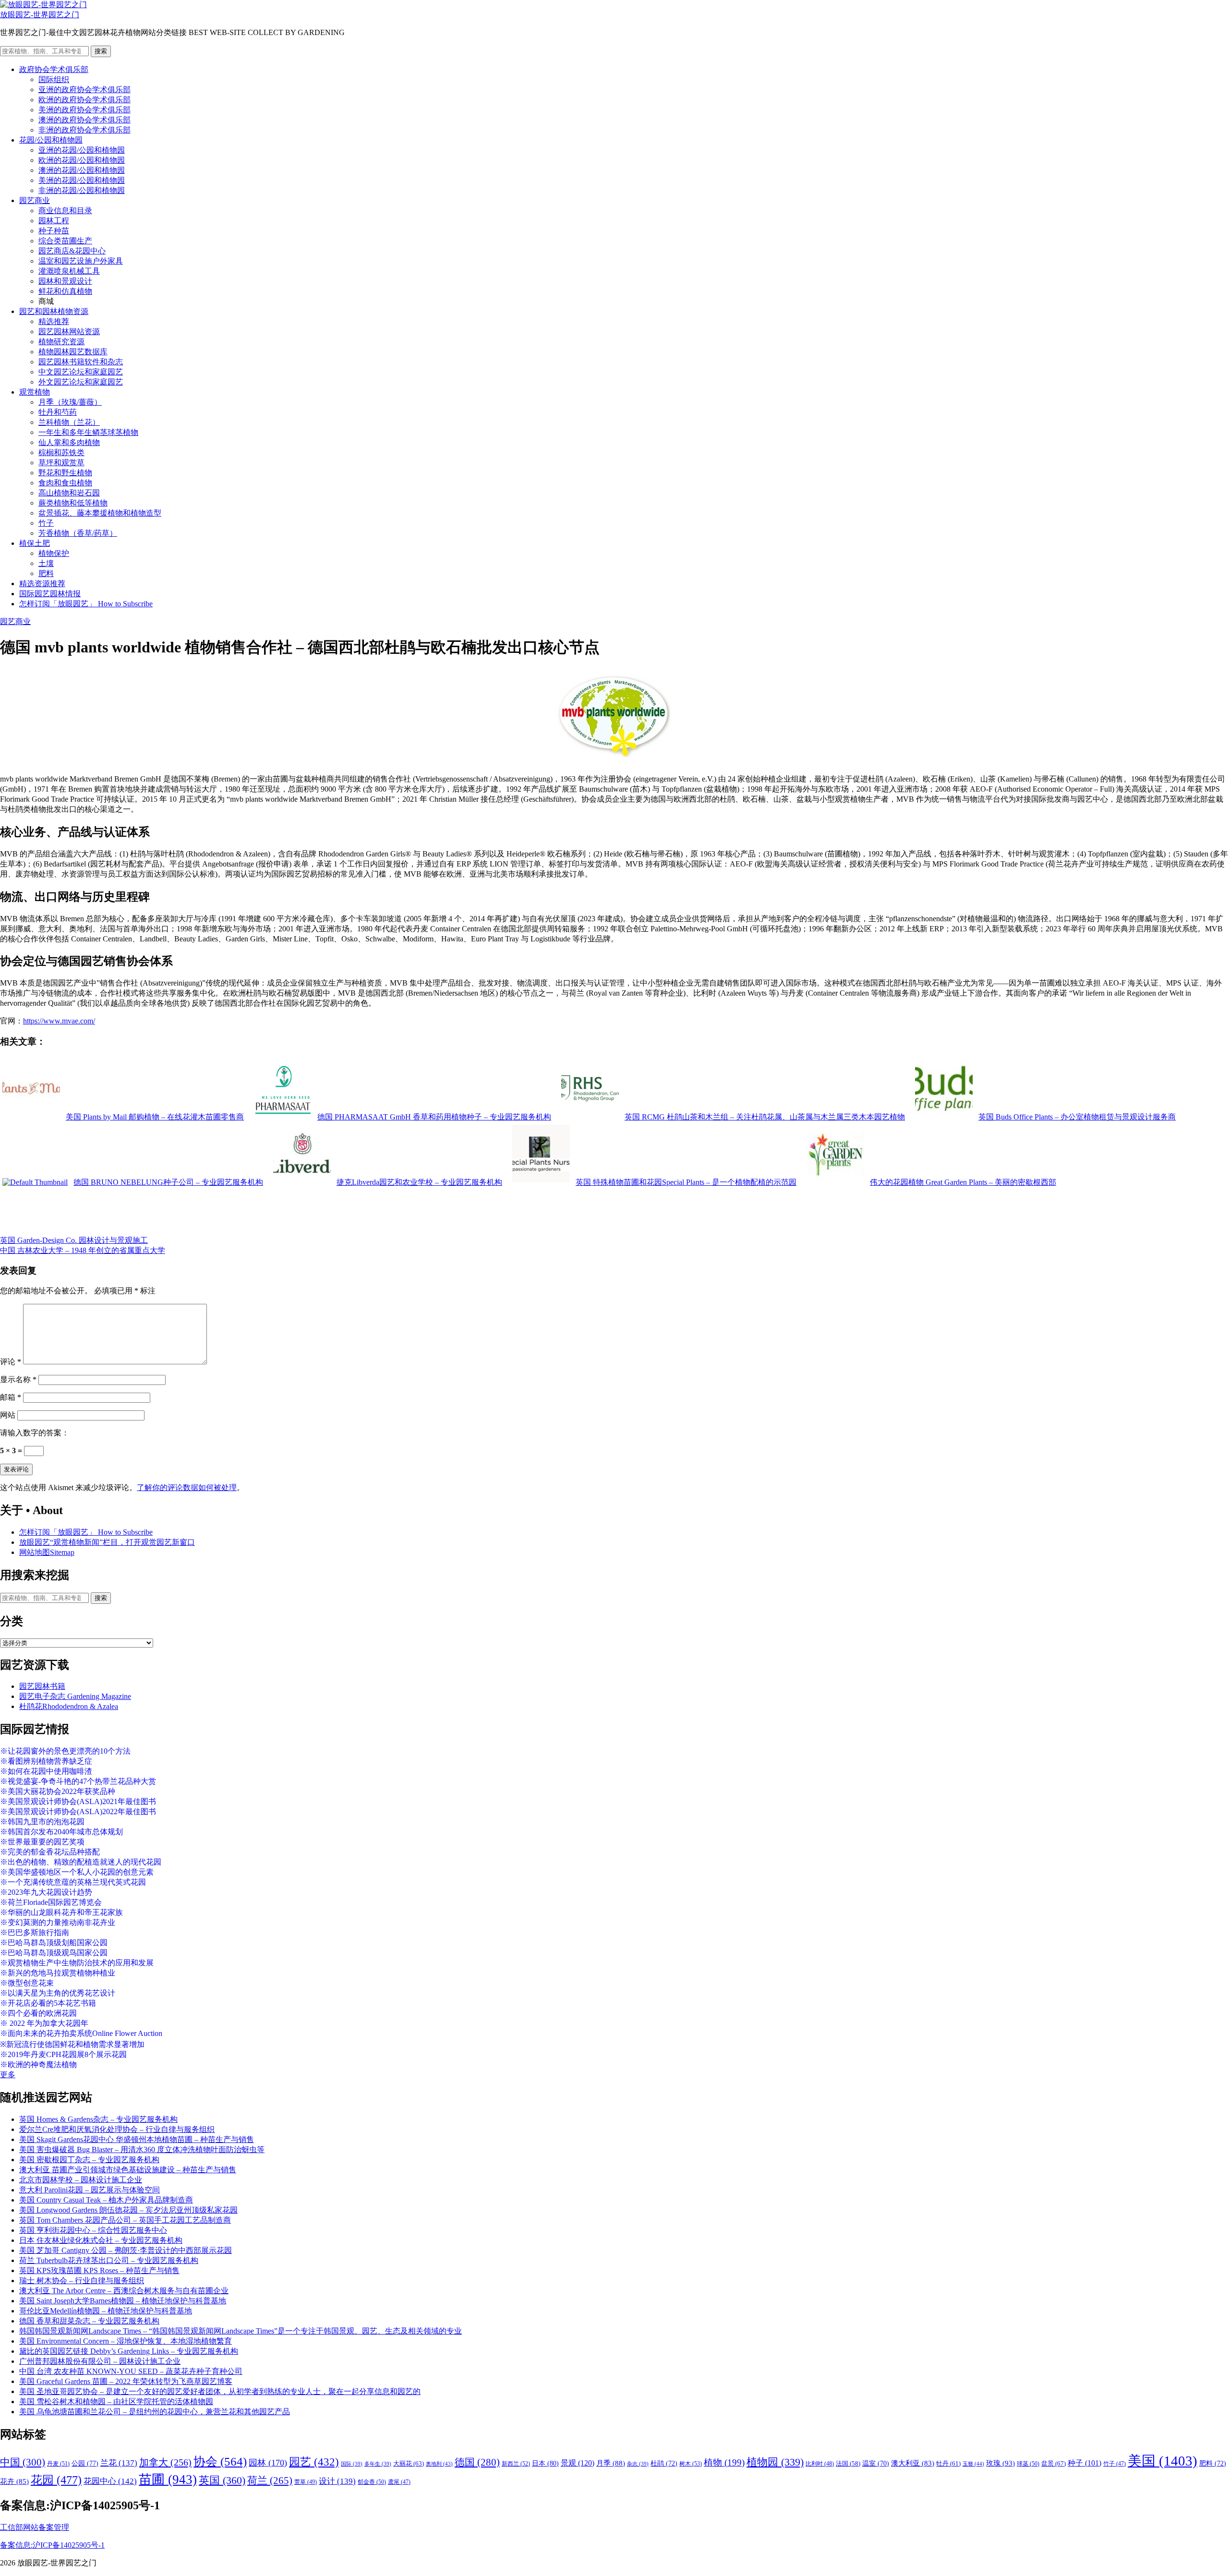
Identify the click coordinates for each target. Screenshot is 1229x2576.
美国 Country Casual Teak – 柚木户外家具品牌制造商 (106, 2200)
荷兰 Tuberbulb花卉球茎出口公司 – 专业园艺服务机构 (109, 2260)
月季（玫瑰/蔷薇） (70, 402)
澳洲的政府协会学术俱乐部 (84, 120)
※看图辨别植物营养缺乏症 (46, 1761)
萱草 (306, 2482)
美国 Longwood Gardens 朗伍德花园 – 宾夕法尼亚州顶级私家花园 (128, 2210)
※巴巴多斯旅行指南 (35, 1932)
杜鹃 (664, 2463)
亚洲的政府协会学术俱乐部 (84, 90)
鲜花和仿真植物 (65, 291)
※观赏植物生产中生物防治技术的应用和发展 (77, 1963)
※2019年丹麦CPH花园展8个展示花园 (63, 2054)
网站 (8, 1415)
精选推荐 (54, 321)
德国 (477, 2462)
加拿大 (165, 2462)
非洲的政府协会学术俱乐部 (84, 130)
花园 (56, 2480)
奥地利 (439, 2464)
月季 (611, 2463)
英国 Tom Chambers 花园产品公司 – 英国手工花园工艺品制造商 (125, 2220)
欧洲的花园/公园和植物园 (82, 160)
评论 (11, 1362)
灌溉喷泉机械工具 (69, 271)
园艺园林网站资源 (69, 331)
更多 (8, 2075)
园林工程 (54, 221)
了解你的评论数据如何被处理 (187, 1487)
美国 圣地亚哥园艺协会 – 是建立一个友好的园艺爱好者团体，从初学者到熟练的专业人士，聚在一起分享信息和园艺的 (220, 2391)
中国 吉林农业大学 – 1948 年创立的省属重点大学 (83, 1250)
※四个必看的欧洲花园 (38, 2013)
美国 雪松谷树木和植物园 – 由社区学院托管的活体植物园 (116, 2401)
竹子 (46, 523)
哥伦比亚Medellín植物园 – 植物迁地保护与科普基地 (106, 2311)
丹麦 (58, 2464)
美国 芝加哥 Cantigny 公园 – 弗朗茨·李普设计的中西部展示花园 (126, 2250)
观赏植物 (35, 392)
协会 (220, 2462)
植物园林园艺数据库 (73, 352)
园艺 (314, 2462)
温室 (876, 2463)
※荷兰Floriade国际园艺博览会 (51, 1902)
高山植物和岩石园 (69, 493)
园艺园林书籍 (42, 1686)
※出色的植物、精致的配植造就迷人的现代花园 (81, 1862)
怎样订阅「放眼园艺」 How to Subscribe (86, 604)
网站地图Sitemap (47, 1552)
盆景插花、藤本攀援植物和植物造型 (100, 513)
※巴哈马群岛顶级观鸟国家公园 (54, 1953)
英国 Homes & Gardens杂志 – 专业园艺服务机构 (98, 2119)
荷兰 (270, 2480)
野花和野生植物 (65, 473)
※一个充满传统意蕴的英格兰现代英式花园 (73, 1882)
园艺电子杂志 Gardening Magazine (75, 1696)
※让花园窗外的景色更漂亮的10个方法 (65, 1751)
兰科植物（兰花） (69, 422)
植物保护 (54, 553)
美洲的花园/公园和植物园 (82, 180)
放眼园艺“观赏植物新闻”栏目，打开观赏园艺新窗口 (107, 1542)
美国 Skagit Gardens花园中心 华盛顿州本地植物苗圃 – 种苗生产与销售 (137, 2139)
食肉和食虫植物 (65, 483)
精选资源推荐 (42, 584)
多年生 (378, 2464)
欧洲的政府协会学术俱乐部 (84, 100)
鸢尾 (399, 2482)
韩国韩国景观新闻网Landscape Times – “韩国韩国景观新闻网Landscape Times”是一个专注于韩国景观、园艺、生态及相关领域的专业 (241, 2331)
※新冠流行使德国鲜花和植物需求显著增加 (72, 2044)
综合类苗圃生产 (65, 241)
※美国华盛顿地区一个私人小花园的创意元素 (77, 1872)
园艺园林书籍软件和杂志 (81, 362)
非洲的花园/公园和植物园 (82, 190)
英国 (222, 2480)
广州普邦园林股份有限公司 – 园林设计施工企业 (100, 2361)
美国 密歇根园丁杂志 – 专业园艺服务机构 (89, 2160)
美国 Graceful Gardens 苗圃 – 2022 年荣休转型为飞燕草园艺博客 (126, 2381)
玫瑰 (1000, 2463)
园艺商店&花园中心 (72, 251)
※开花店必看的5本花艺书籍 (48, 2003)
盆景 (1054, 2463)
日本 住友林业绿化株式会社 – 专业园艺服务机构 (101, 2240)
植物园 (775, 2462)
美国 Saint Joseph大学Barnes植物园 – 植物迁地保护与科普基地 (123, 2301)
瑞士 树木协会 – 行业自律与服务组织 (82, 2281)
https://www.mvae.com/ (59, 1021)
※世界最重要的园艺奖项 (42, 1842)
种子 (1084, 2463)
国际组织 (54, 79)
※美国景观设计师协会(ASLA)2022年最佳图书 (78, 1812)
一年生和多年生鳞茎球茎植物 (88, 432)
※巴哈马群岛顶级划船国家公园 (54, 1943)
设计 (337, 2481)
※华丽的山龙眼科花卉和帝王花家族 (61, 1912)
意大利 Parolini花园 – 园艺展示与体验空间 (90, 2190)
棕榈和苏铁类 (61, 452)
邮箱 (11, 1397)
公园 (85, 2463)
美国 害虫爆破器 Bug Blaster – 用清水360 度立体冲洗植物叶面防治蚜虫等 (142, 2149)
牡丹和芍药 (58, 412)
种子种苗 (54, 231)
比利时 (820, 2464)
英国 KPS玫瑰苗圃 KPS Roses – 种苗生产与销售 (99, 2270)
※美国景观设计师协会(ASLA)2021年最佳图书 (78, 1801)
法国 (848, 2464)
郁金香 (372, 2482)
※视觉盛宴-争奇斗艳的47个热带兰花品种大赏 (78, 1781)
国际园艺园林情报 (50, 594)
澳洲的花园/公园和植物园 (82, 170)
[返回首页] (43, 5)
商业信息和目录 (65, 211)
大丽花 (409, 2463)
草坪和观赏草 (61, 463)
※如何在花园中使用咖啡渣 (46, 1771)
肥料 (46, 573)
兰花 (119, 2463)
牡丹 (948, 2463)
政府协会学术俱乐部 (54, 69)
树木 (691, 2464)
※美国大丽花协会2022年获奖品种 (58, 1791)
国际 (352, 2464)
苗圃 (168, 2480)
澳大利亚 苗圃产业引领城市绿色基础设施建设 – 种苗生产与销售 (128, 2170)
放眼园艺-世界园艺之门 (40, 15)
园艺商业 (35, 200)
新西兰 (516, 2464)
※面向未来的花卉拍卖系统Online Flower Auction (81, 2033)
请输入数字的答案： (35, 1433)
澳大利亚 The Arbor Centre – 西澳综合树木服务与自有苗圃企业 (124, 2291)
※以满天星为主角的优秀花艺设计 (58, 1993)
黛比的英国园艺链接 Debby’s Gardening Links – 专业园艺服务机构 (129, 2351)
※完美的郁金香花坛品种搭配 (50, 1852)
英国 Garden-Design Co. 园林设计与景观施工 (74, 1240)
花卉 (14, 2481)
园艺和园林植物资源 (54, 311)
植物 (724, 2462)
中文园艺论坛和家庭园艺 (81, 372)
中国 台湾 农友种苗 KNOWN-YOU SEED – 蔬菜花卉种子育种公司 (131, 2371)
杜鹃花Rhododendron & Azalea (69, 1706)
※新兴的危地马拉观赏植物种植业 (58, 1973)
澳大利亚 (913, 2463)
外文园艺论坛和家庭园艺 (81, 382)
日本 (545, 2463)
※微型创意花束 (27, 1983)
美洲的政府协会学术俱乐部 (84, 110)
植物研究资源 (61, 342)
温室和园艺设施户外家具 (81, 261)
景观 (578, 2463)
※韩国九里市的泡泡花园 (42, 1822)
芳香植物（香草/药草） (78, 533)
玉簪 (973, 2464)
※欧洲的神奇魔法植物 (38, 2064)
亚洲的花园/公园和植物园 (82, 150)
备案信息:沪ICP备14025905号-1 (52, 2545)
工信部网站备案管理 (35, 2527)
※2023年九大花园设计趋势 (46, 1892)
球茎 (1028, 2464)
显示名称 (18, 1379)
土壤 (46, 563)
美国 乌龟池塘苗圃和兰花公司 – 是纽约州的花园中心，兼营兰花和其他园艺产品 (155, 2412)
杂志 (638, 2464)
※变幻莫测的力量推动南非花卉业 (58, 1922)
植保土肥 (35, 543)
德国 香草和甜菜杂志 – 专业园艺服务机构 (89, 2321)
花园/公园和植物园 (51, 140)
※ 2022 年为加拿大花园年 (44, 2023)
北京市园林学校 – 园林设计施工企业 (81, 2180)
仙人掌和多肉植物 (69, 442)
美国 (1163, 2461)
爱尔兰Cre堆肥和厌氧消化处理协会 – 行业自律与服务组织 (117, 2129)
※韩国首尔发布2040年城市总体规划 (61, 1832)
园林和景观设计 (65, 281)
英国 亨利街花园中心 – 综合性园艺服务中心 (93, 2230)
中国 (23, 2462)
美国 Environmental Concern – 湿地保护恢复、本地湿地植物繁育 (126, 2341)
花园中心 (110, 2481)
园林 (268, 2463)
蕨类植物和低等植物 (73, 503)
